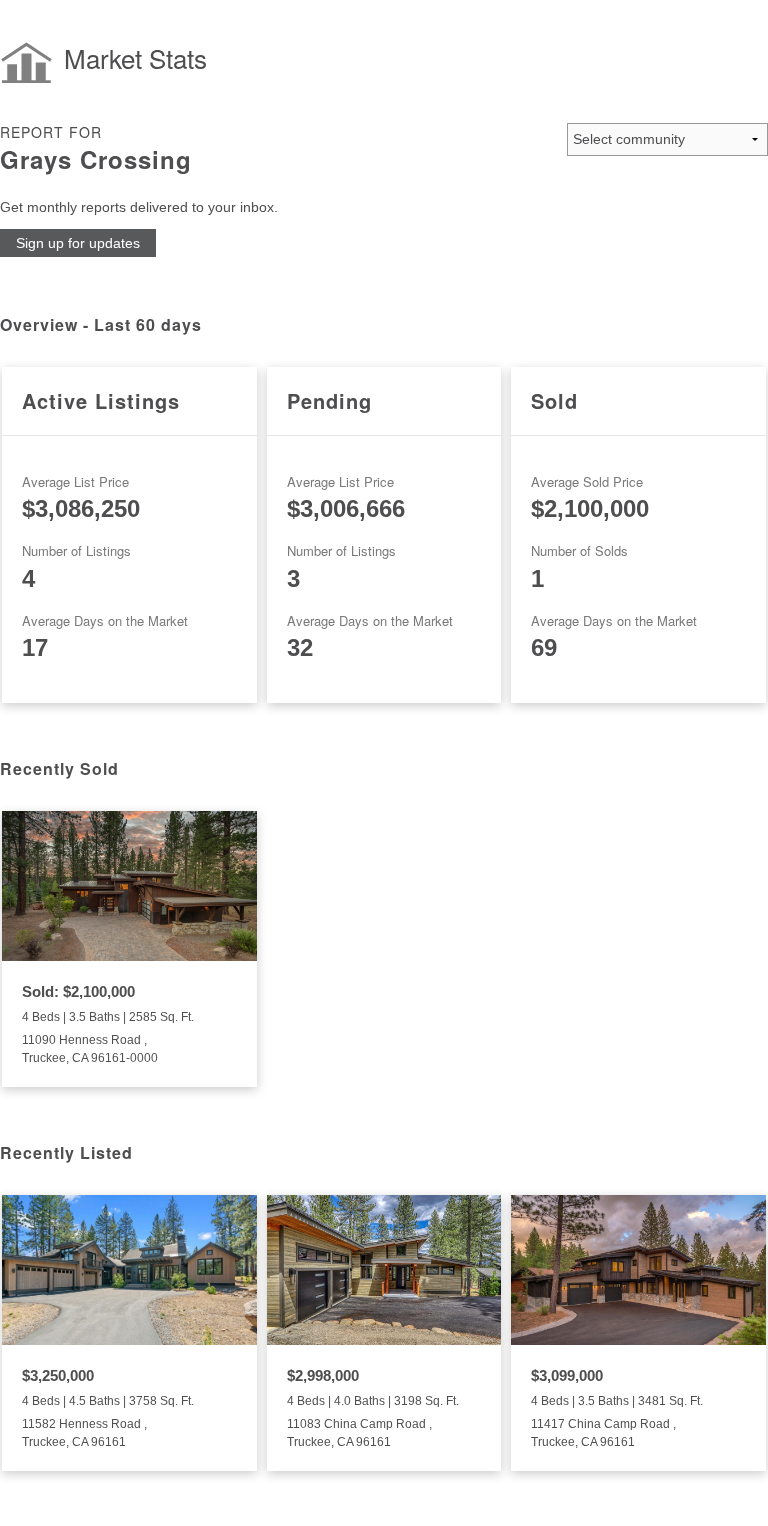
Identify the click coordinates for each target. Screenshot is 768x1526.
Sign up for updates (78, 243)
